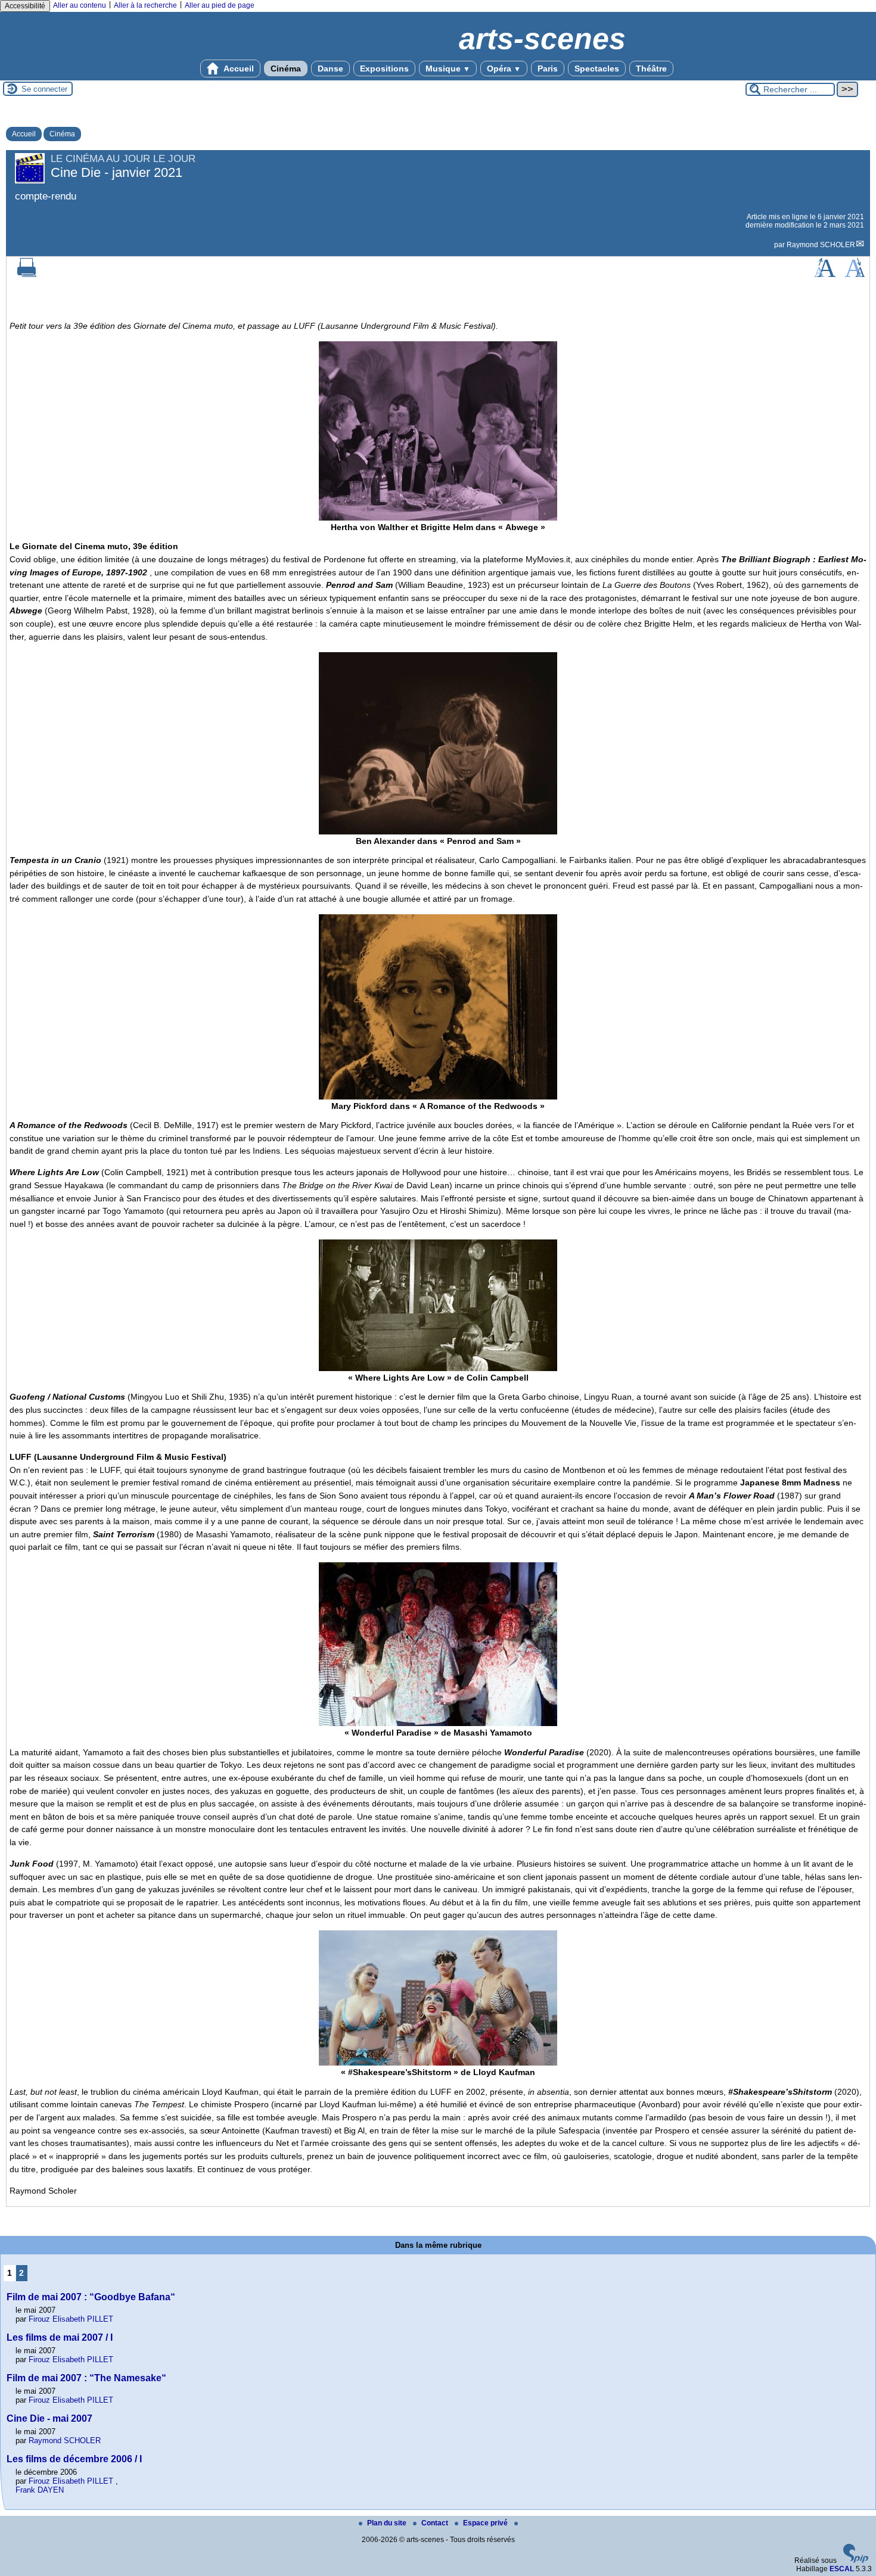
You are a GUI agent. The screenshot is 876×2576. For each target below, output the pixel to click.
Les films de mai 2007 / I (60, 2337)
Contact (436, 2523)
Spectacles (597, 68)
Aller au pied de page (220, 5)
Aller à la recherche (145, 5)
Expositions (384, 68)
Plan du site (388, 2523)
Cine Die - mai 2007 (49, 2418)
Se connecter (44, 89)
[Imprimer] (27, 275)
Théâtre (651, 68)
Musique (448, 68)
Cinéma (286, 68)
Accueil (238, 68)
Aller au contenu (80, 5)
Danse (330, 68)
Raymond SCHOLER (821, 245)
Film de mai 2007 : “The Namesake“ (86, 2378)
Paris (548, 68)
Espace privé (486, 2523)
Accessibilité (25, 6)
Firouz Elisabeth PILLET (71, 2319)
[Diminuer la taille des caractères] (855, 275)
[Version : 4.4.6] (856, 2561)
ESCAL (842, 2569)
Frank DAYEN (40, 2490)
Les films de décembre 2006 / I (74, 2459)
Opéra (504, 68)
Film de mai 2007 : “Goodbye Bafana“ (91, 2297)
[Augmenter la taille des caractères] (825, 275)
